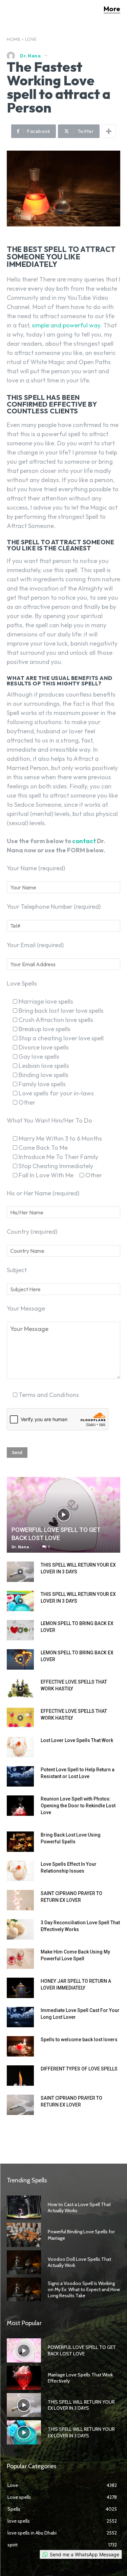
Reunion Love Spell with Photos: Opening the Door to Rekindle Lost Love (78, 1806)
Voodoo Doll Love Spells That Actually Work (79, 2262)
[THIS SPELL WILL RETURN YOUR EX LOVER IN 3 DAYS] (20, 1572)
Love (31, 39)
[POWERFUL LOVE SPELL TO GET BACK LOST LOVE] (63, 1515)
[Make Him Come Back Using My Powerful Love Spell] (20, 1959)
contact (84, 841)
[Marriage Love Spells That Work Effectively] (24, 2378)
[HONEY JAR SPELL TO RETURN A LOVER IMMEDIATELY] (20, 1988)
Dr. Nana (30, 56)
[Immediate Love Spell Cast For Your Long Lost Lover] (20, 2017)
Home (14, 39)
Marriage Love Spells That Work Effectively (80, 2378)
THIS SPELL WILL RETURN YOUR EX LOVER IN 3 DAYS (81, 2405)
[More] (109, 131)
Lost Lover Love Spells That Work (77, 1740)
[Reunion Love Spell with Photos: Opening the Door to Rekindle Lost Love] (20, 1806)
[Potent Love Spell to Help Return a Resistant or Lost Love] (20, 1776)
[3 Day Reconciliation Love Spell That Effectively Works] (20, 1929)
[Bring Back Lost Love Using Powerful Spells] (20, 1842)
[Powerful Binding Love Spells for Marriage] (24, 2235)
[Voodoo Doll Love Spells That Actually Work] (24, 2262)
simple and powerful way (66, 325)
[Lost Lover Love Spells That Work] (20, 1747)
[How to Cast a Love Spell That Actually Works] (24, 2207)
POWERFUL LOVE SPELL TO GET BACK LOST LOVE (82, 2350)
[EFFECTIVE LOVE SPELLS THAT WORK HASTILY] (20, 1689)
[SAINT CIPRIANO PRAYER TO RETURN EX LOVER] (20, 1900)
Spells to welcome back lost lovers (79, 2040)
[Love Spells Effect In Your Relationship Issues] (20, 1871)
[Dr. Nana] (13, 56)
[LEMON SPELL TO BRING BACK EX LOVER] (20, 1630)
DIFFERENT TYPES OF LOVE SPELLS (79, 2069)
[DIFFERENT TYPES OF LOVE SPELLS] (20, 2076)
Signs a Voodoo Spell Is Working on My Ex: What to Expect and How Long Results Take (84, 2289)
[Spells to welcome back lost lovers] (20, 2046)
